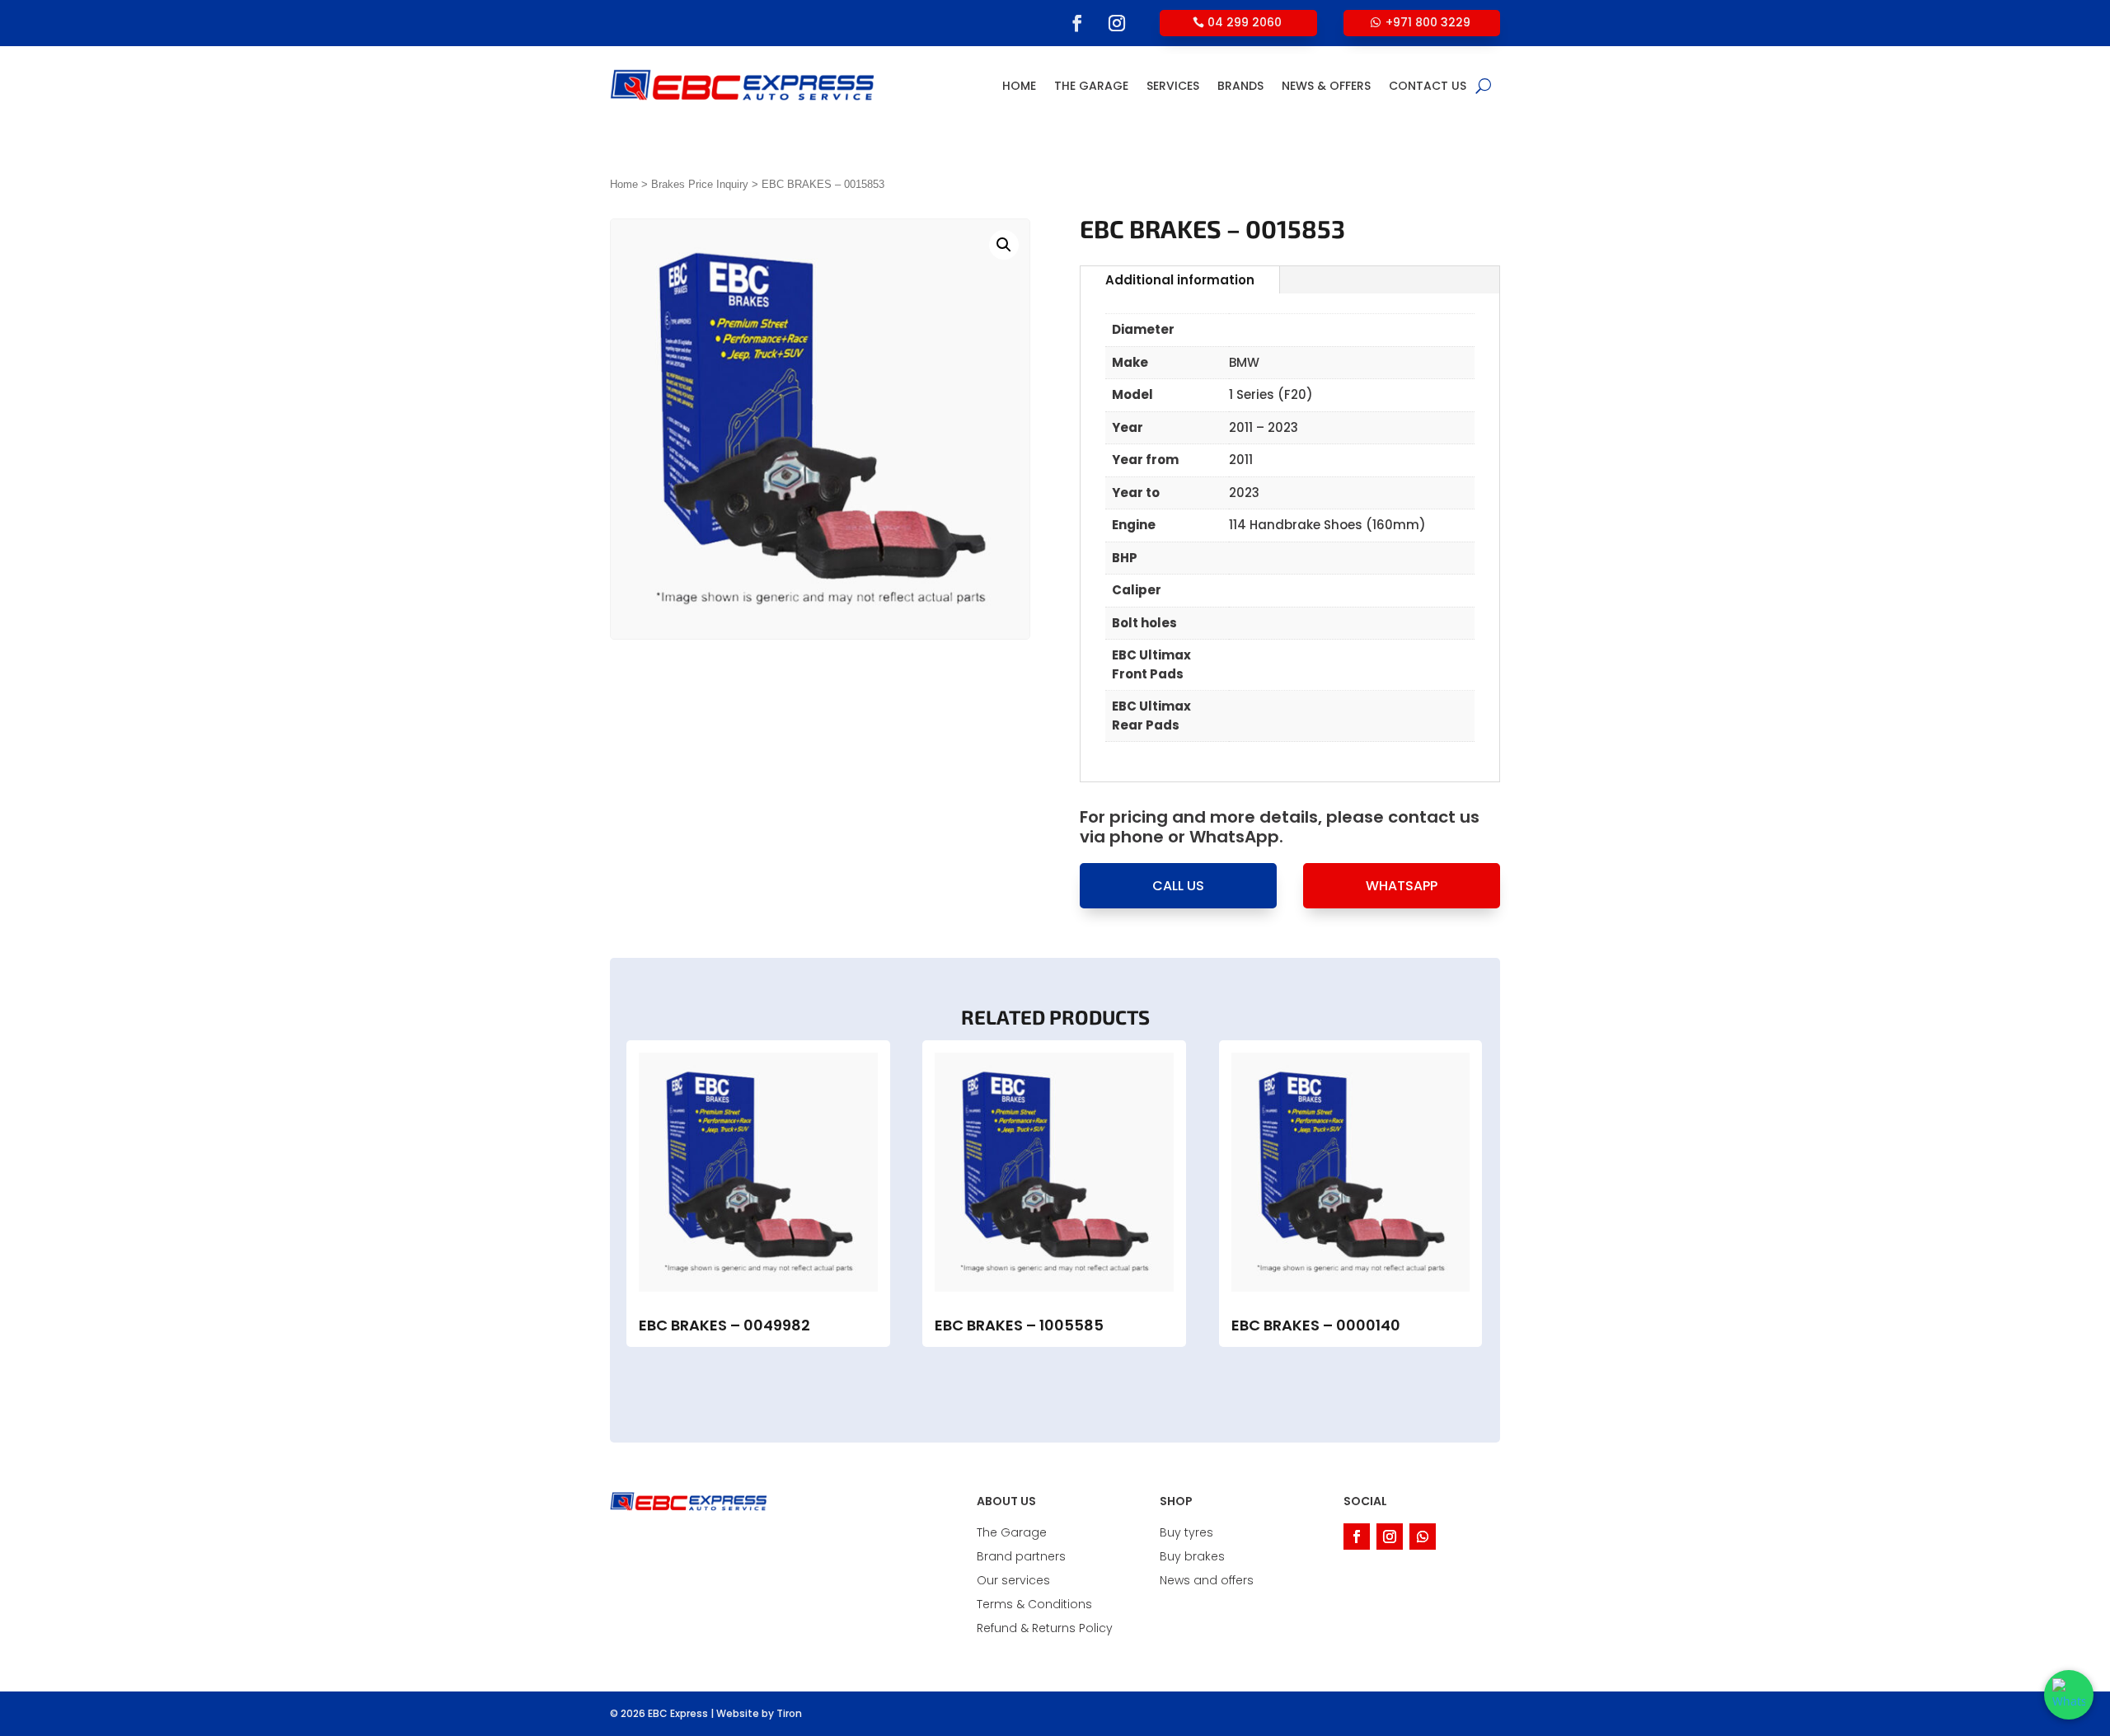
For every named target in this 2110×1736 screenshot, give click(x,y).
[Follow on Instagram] (1117, 23)
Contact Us (1428, 86)
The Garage (1091, 86)
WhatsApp (1402, 886)
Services (1173, 86)
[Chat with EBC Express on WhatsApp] (2069, 1695)
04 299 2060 (1245, 22)
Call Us (1178, 886)
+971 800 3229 (1428, 22)
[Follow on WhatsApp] (1423, 1537)
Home (1019, 86)
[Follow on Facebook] (1077, 23)
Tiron (789, 1713)
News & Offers (1326, 86)
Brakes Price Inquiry (700, 184)
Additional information (1180, 280)
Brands (1240, 86)
